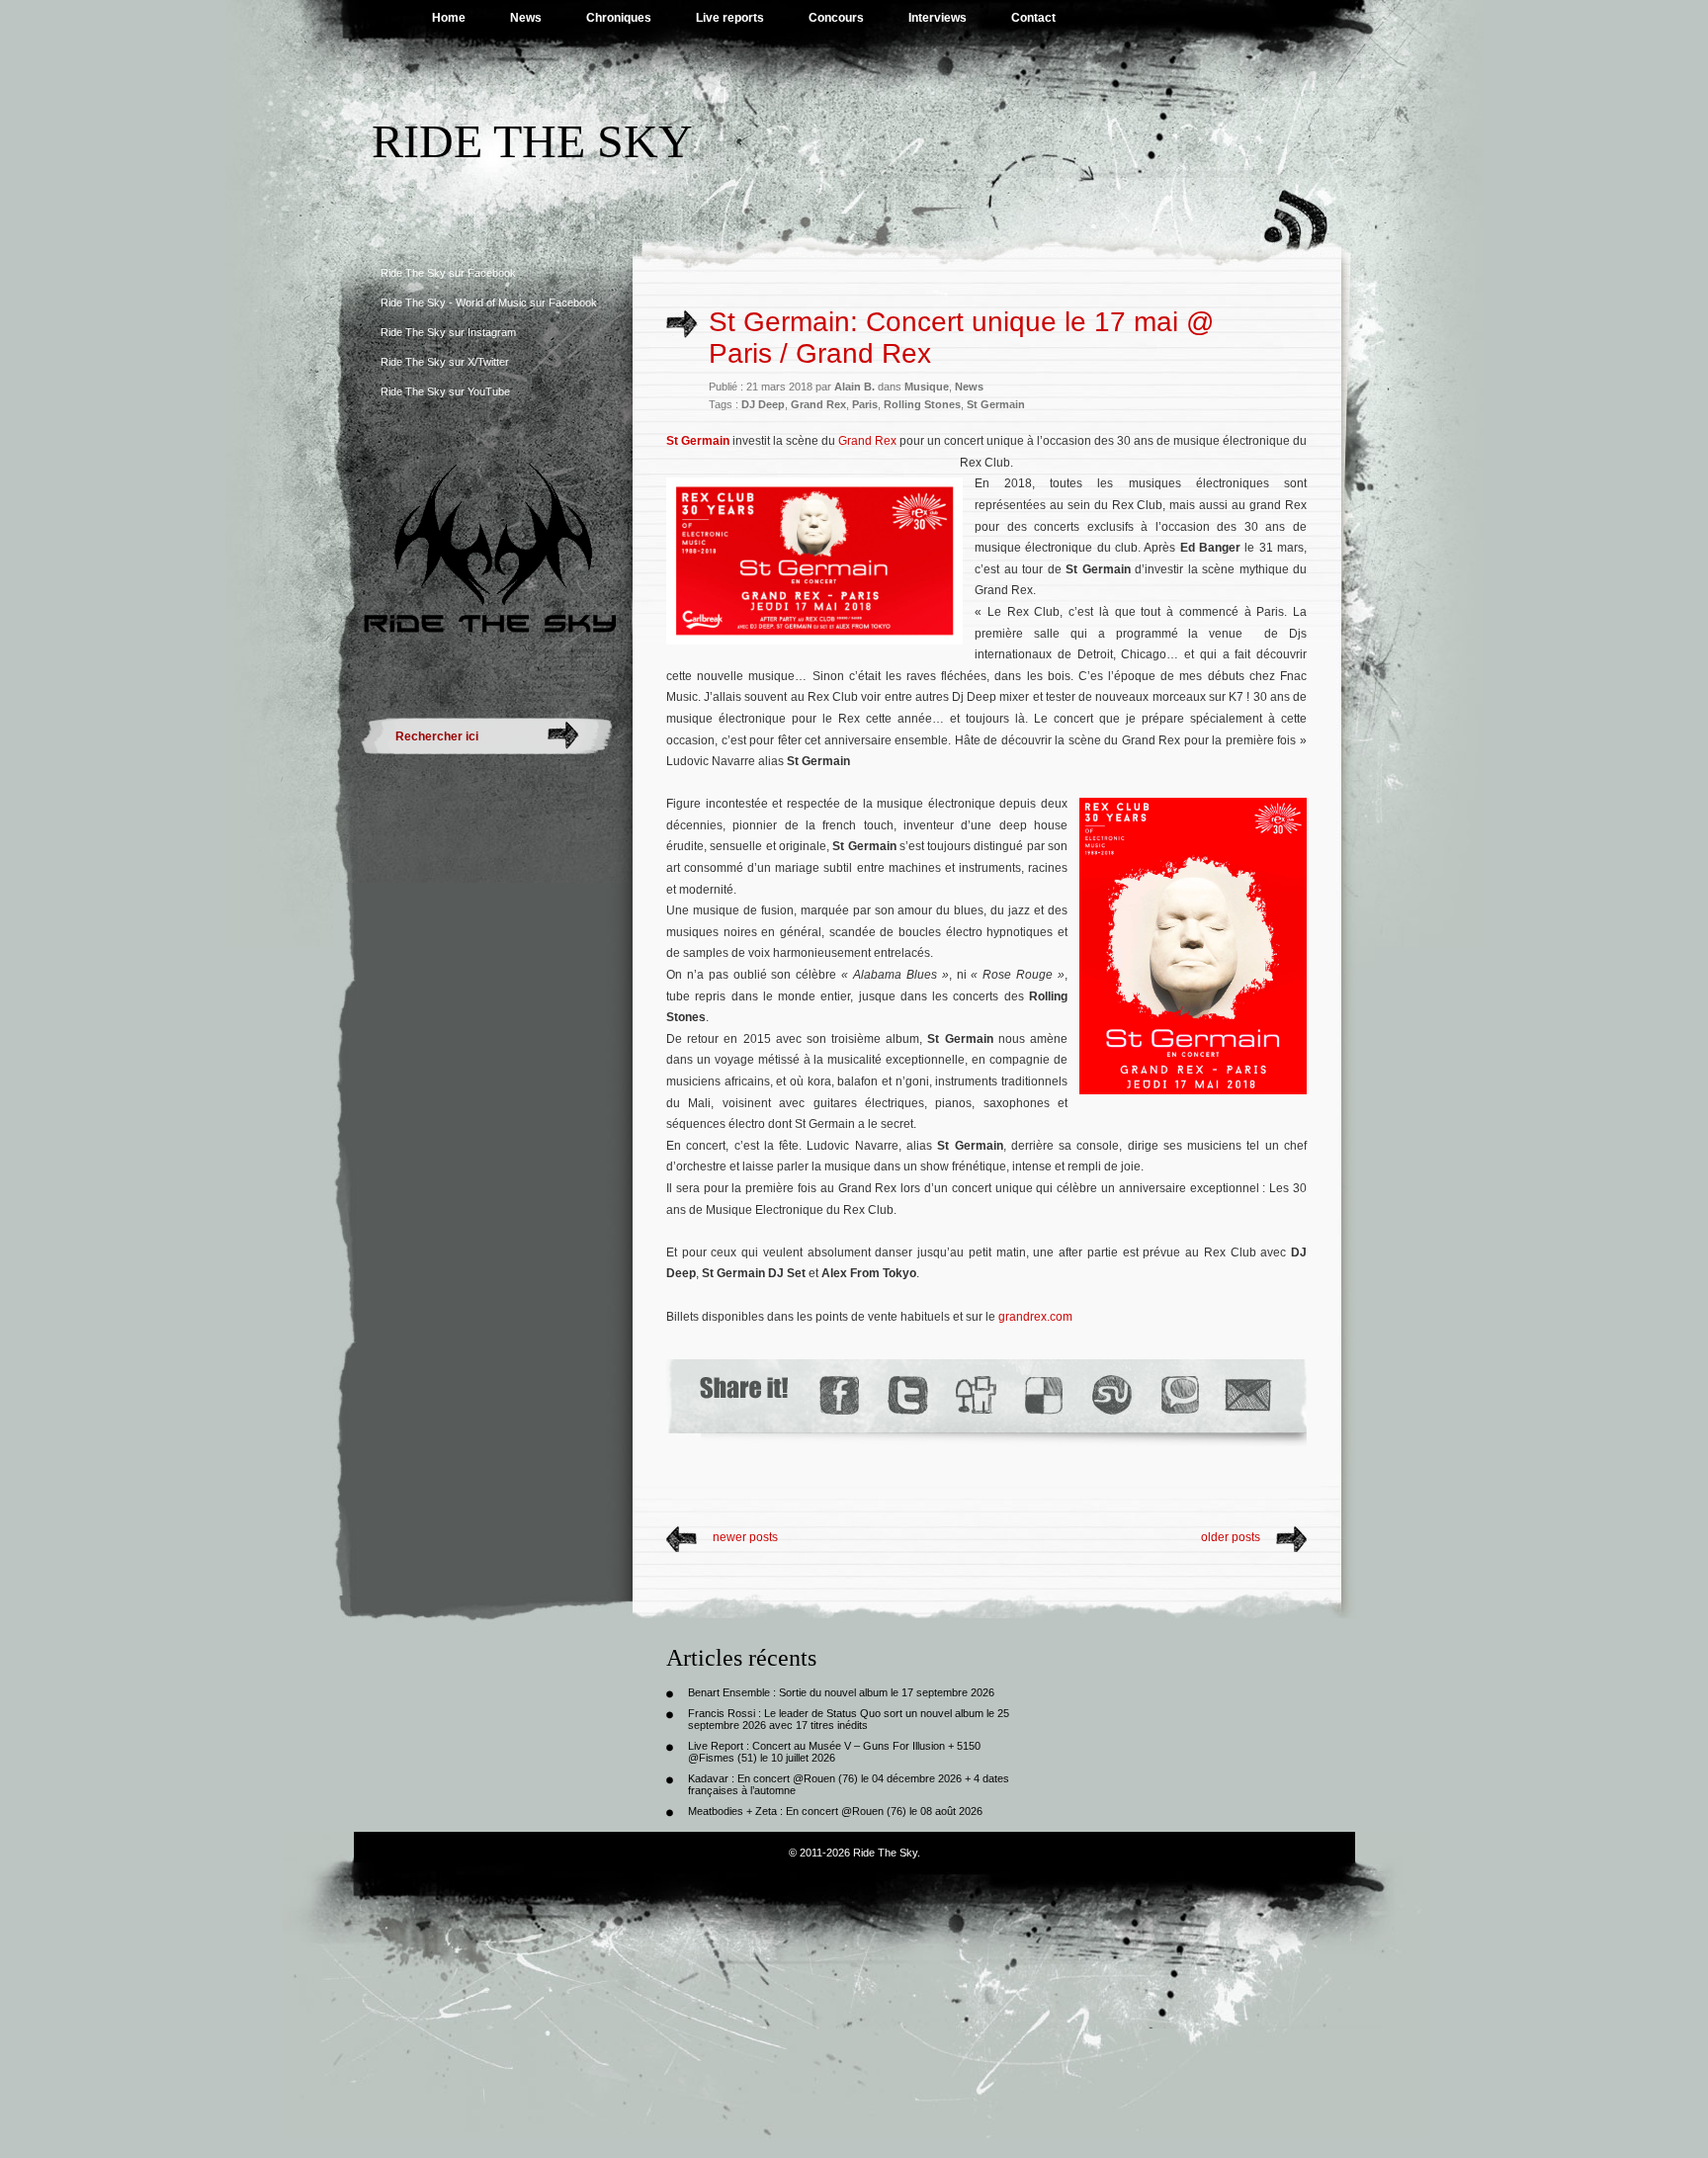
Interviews (938, 18)
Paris (865, 404)
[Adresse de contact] (1248, 1395)
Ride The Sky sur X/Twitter (445, 362)
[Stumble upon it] (1110, 1395)
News (526, 18)
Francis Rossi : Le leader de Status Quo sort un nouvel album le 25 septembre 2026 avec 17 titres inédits (849, 1719)
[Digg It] (975, 1395)
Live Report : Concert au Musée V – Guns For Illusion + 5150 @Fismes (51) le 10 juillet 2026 (834, 1752)
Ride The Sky (532, 141)
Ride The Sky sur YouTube (445, 391)
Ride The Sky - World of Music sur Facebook (489, 302)
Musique (927, 387)
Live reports (730, 18)
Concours (836, 18)
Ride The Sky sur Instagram (448, 332)
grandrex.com (1035, 1317)
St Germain (996, 404)
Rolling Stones (922, 404)
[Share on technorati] (1179, 1395)
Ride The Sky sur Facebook (448, 273)
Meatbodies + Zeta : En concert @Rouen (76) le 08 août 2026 (835, 1811)
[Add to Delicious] (1042, 1395)
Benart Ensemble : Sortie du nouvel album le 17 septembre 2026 (841, 1692)
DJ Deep (763, 404)
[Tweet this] (907, 1395)
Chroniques (619, 18)
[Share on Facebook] (839, 1395)
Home (449, 18)
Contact (1033, 18)
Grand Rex (818, 404)
